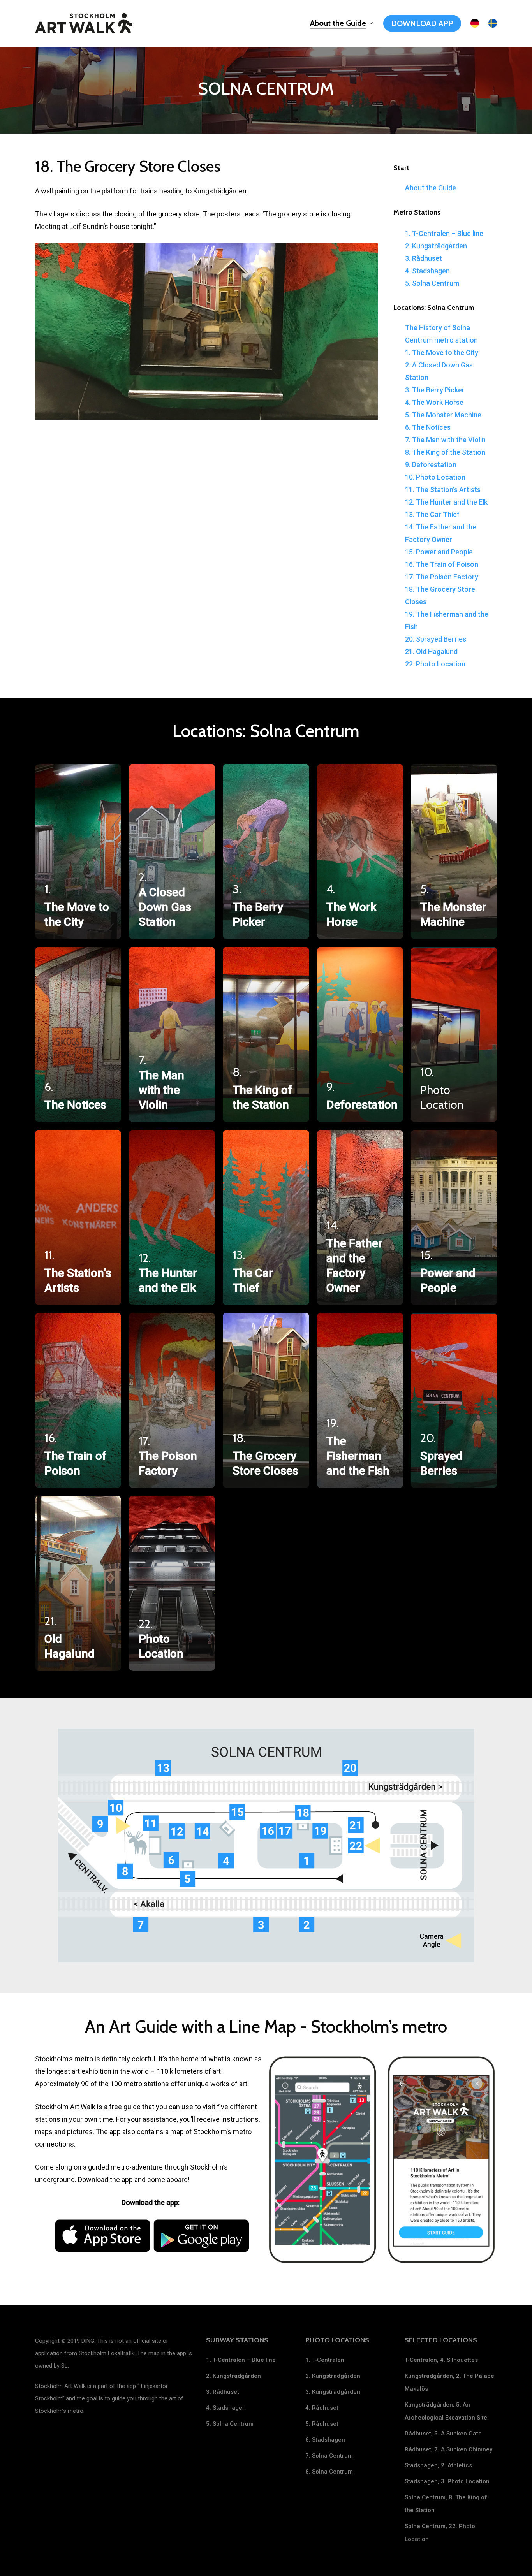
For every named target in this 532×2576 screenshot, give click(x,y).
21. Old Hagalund (431, 651)
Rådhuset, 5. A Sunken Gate (443, 2434)
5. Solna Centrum (432, 283)
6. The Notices (428, 427)
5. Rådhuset (322, 2424)
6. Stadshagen (325, 2440)
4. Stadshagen (427, 271)
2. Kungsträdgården (436, 246)
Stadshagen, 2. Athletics (438, 2465)
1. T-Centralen (325, 2360)
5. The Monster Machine (443, 415)
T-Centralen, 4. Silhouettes (441, 2360)
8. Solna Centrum (329, 2472)
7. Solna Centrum (329, 2456)
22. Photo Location (435, 664)
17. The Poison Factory (442, 577)
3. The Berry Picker (435, 390)
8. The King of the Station (445, 452)
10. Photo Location (435, 477)
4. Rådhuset (322, 2408)
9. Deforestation (431, 465)
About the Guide (431, 188)
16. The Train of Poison (442, 564)
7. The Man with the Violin (445, 440)
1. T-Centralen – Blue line (444, 233)
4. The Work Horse (434, 402)
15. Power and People (439, 552)
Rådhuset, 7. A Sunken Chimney (448, 2449)
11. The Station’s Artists (443, 490)
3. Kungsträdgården (333, 2392)
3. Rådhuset (424, 258)
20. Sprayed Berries (436, 639)
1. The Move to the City (442, 353)
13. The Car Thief (432, 514)
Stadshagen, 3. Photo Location (447, 2481)
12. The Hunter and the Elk (446, 502)
